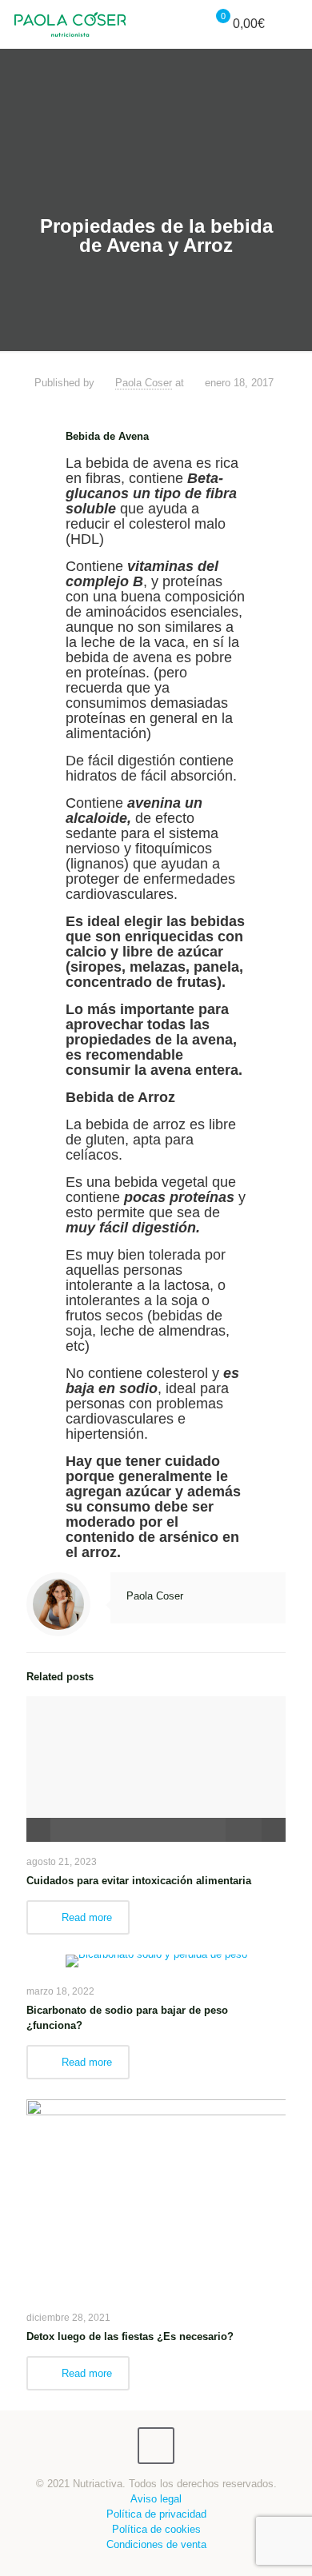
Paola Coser (144, 383)
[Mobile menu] (290, 24)
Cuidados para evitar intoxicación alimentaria (139, 1881)
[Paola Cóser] (70, 24)
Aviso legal (156, 2499)
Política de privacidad (156, 2514)
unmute (226, 1830)
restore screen (274, 1830)
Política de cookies (156, 2529)
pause (38, 1830)
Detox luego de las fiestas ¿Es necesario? (130, 2336)
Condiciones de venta (156, 2544)
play (156, 1745)
